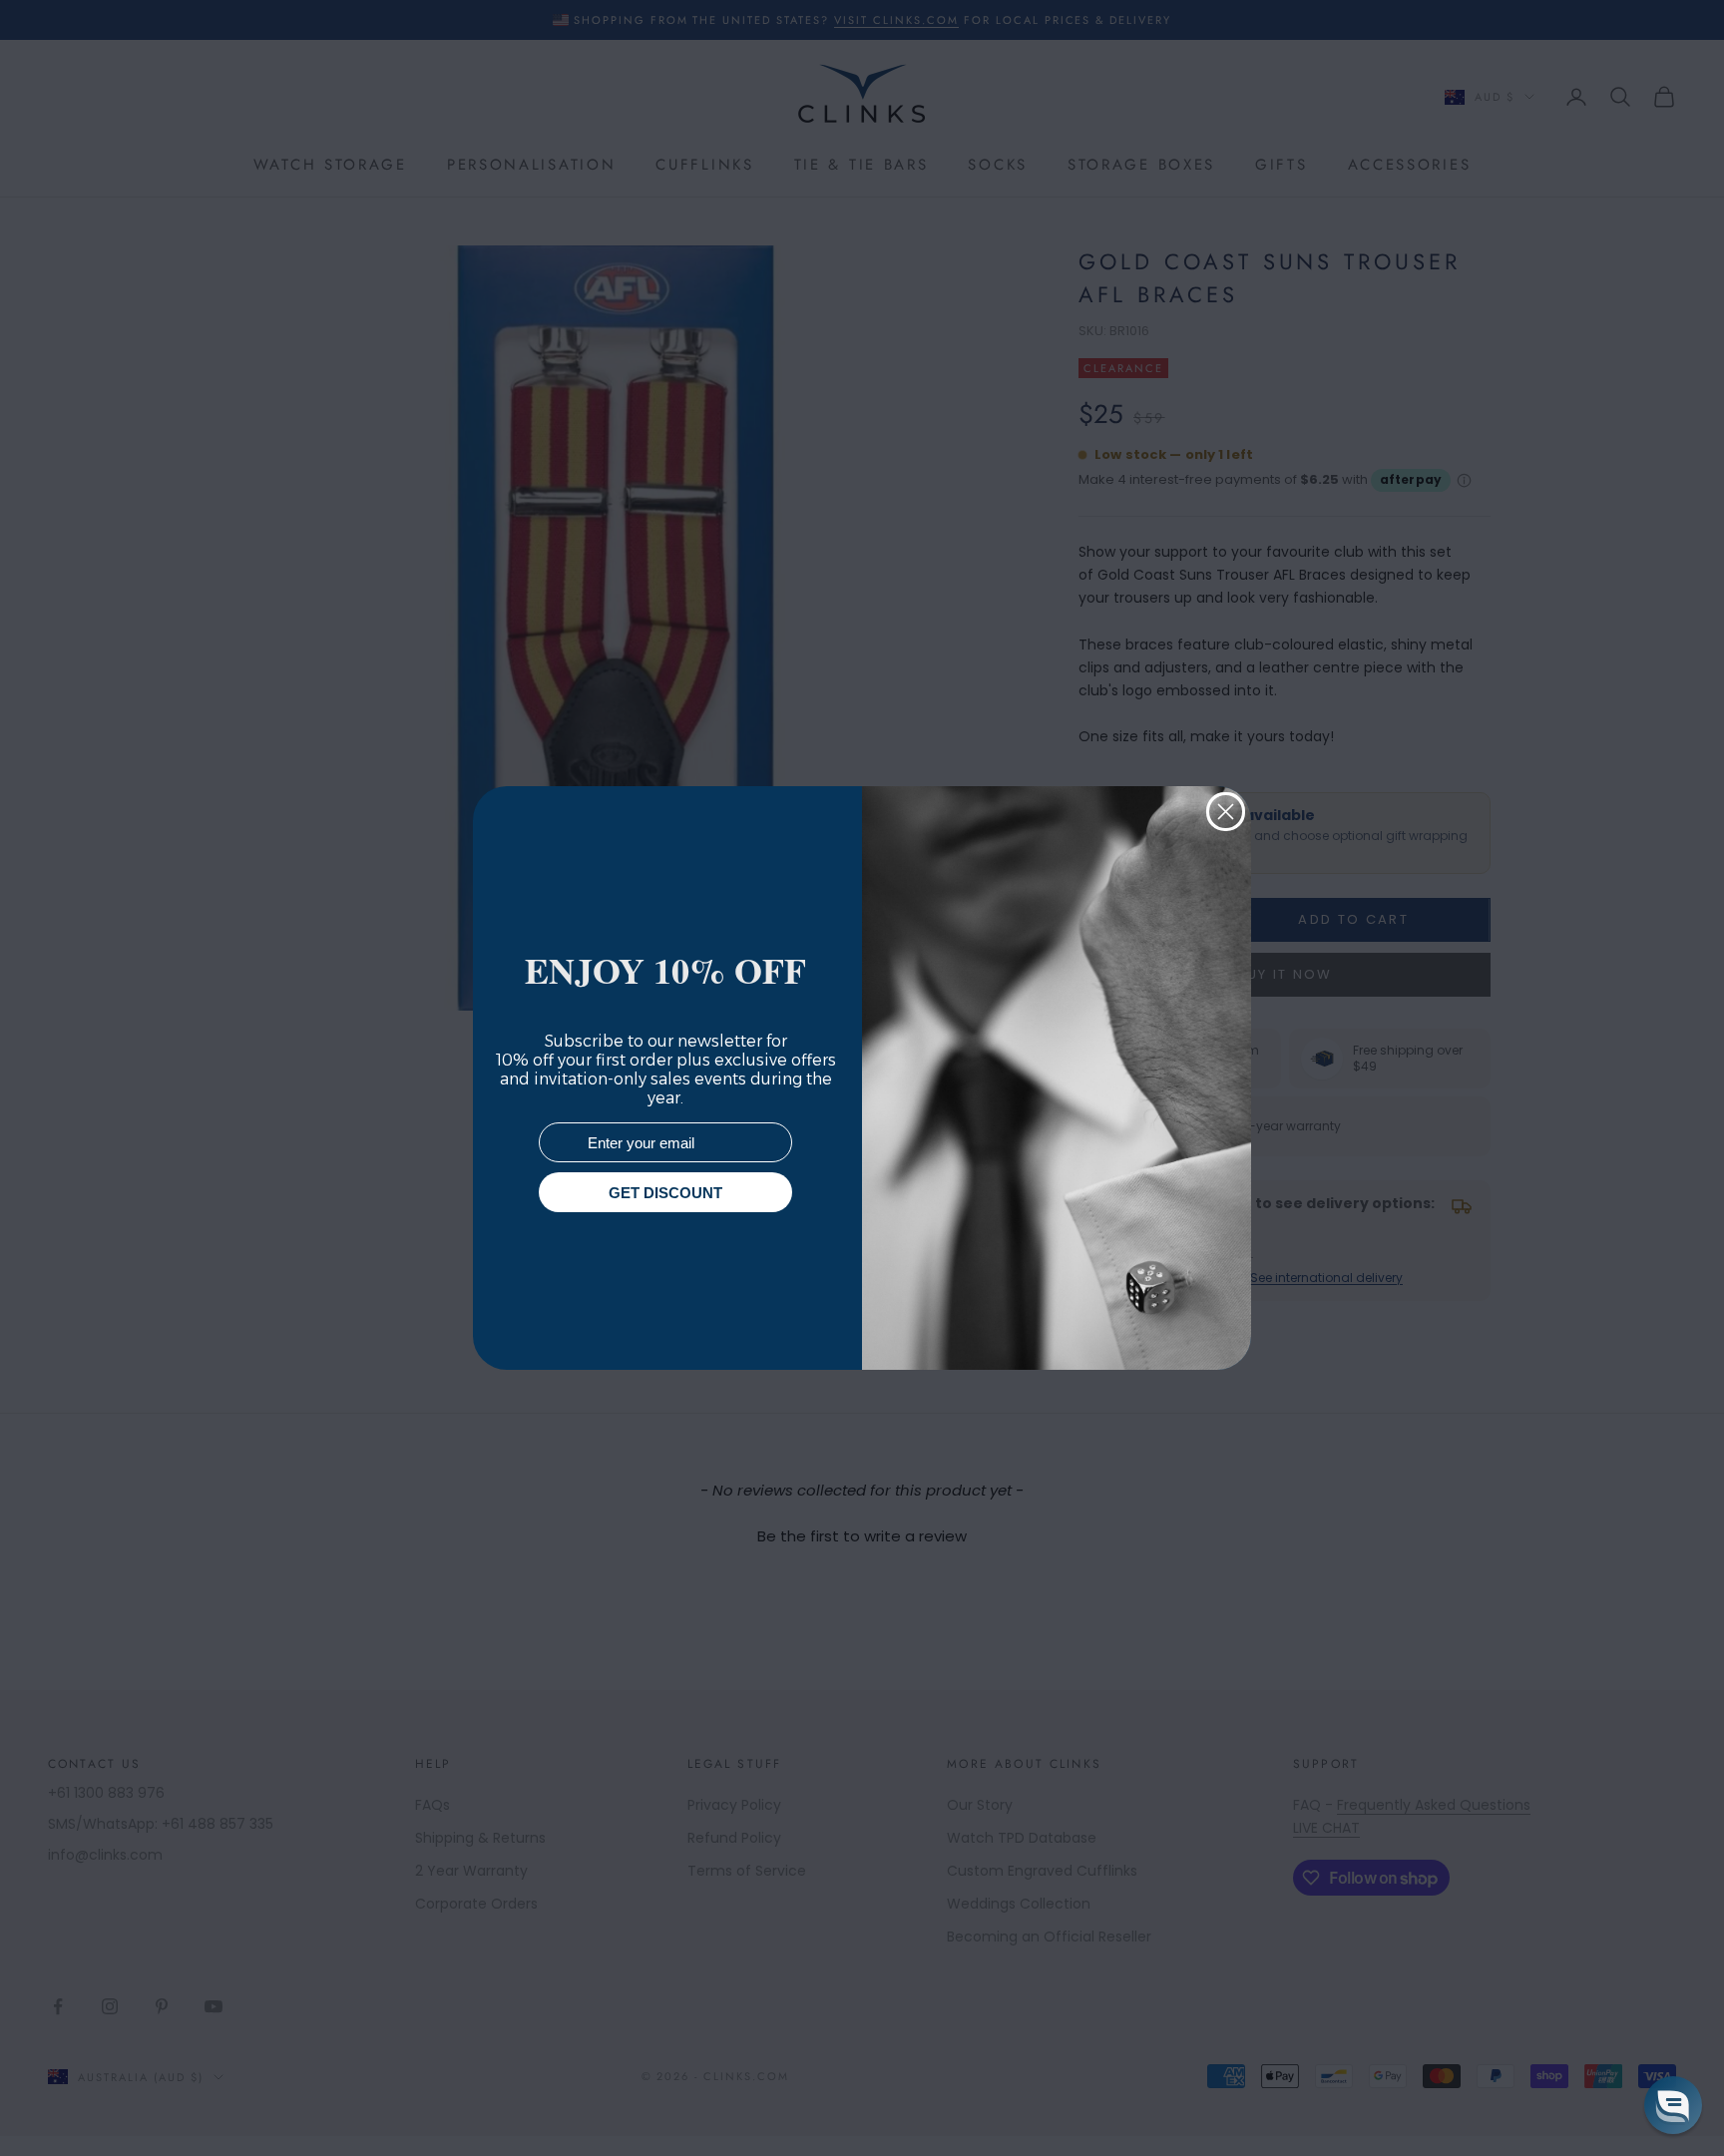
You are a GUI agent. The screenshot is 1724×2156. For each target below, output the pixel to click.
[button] (1673, 2105)
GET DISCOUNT (665, 1193)
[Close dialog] (1226, 812)
